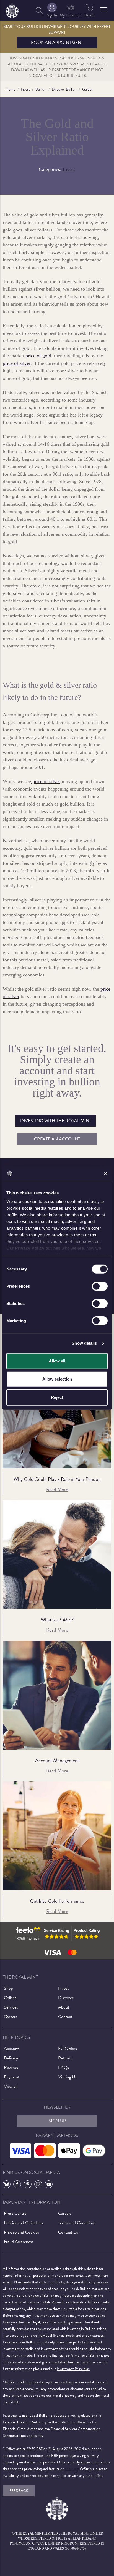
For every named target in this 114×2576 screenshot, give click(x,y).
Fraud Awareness (19, 2242)
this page (72, 2469)
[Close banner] (106, 1174)
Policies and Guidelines (24, 2223)
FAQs (64, 2067)
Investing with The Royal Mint (56, 1121)
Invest (25, 89)
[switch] (100, 1286)
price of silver (17, 363)
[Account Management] (57, 1695)
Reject (57, 1397)
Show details (84, 1343)
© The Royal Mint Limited (35, 2533)
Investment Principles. (73, 2369)
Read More (57, 1489)
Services (11, 2007)
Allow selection (57, 1379)
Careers (11, 2017)
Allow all (57, 1361)
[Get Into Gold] (57, 1836)
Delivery (11, 2058)
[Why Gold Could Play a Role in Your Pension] (57, 1414)
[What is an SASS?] (57, 1554)
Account (11, 2049)
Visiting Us (67, 2077)
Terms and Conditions (77, 2223)
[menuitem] (39, 10)
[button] (104, 9)
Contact (65, 2017)
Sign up (57, 2121)
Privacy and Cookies (21, 2232)
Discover (66, 1998)
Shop (8, 1988)
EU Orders (68, 2049)
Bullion (41, 89)
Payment (12, 2077)
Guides (87, 89)
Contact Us (68, 2232)
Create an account (57, 1139)
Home (10, 89)
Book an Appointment (57, 43)
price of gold (38, 356)
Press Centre (15, 2213)
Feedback (19, 2491)
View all (11, 2086)
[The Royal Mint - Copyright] (12, 10)
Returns (65, 2058)
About (64, 2007)
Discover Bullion (64, 89)
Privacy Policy (30, 1248)
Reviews (11, 2067)
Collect (10, 1998)
